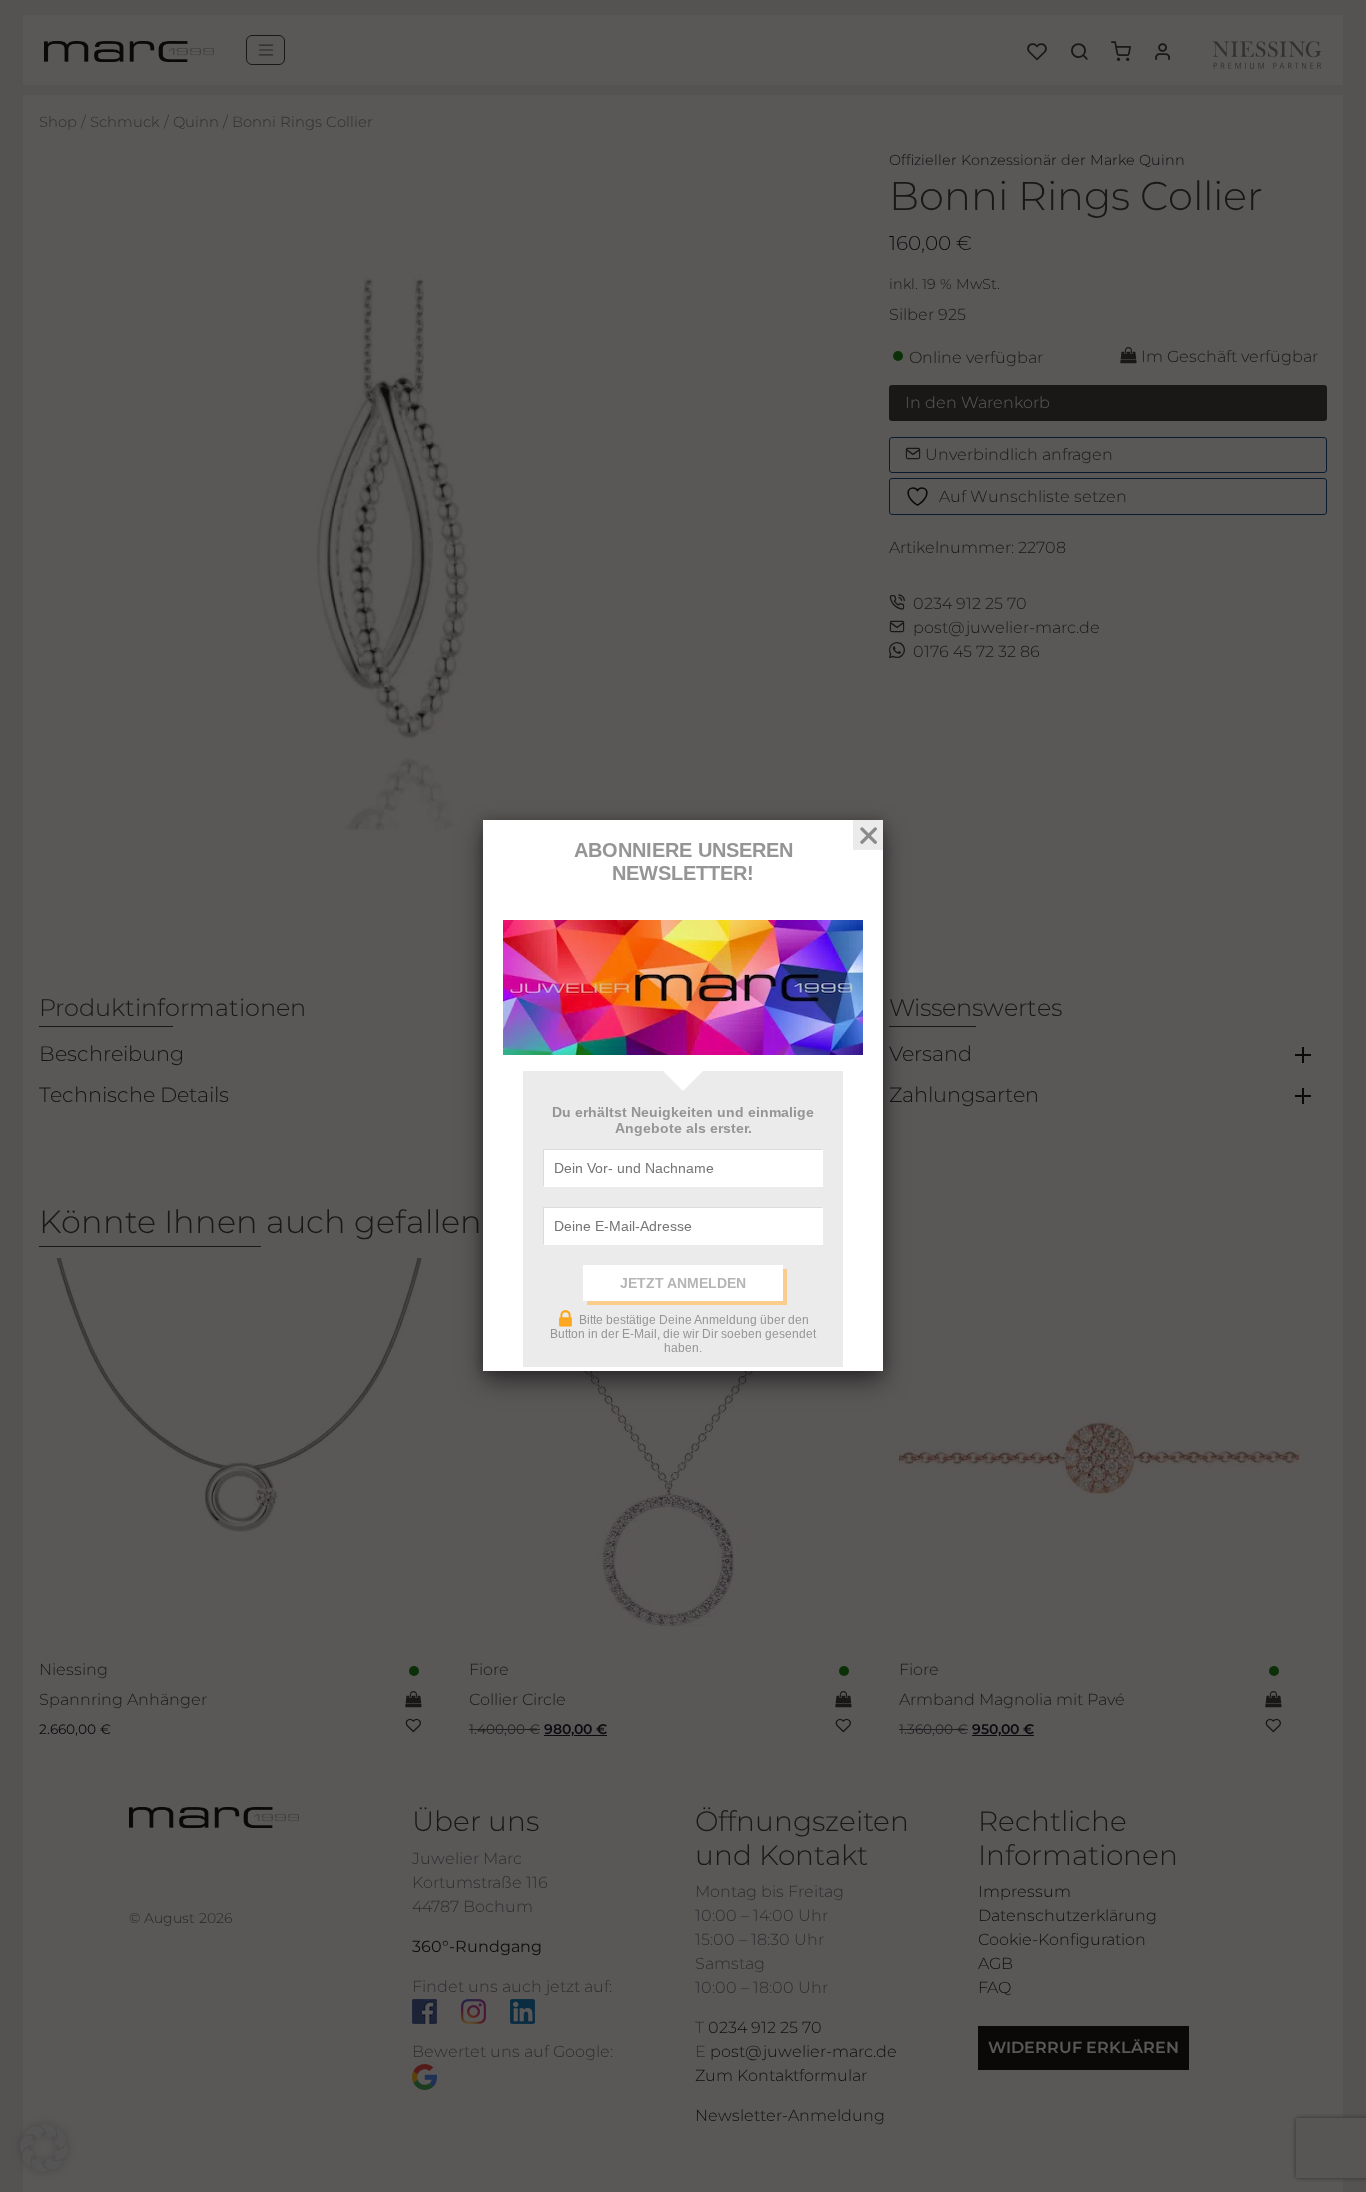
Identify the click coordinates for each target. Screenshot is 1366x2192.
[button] (44, 2148)
